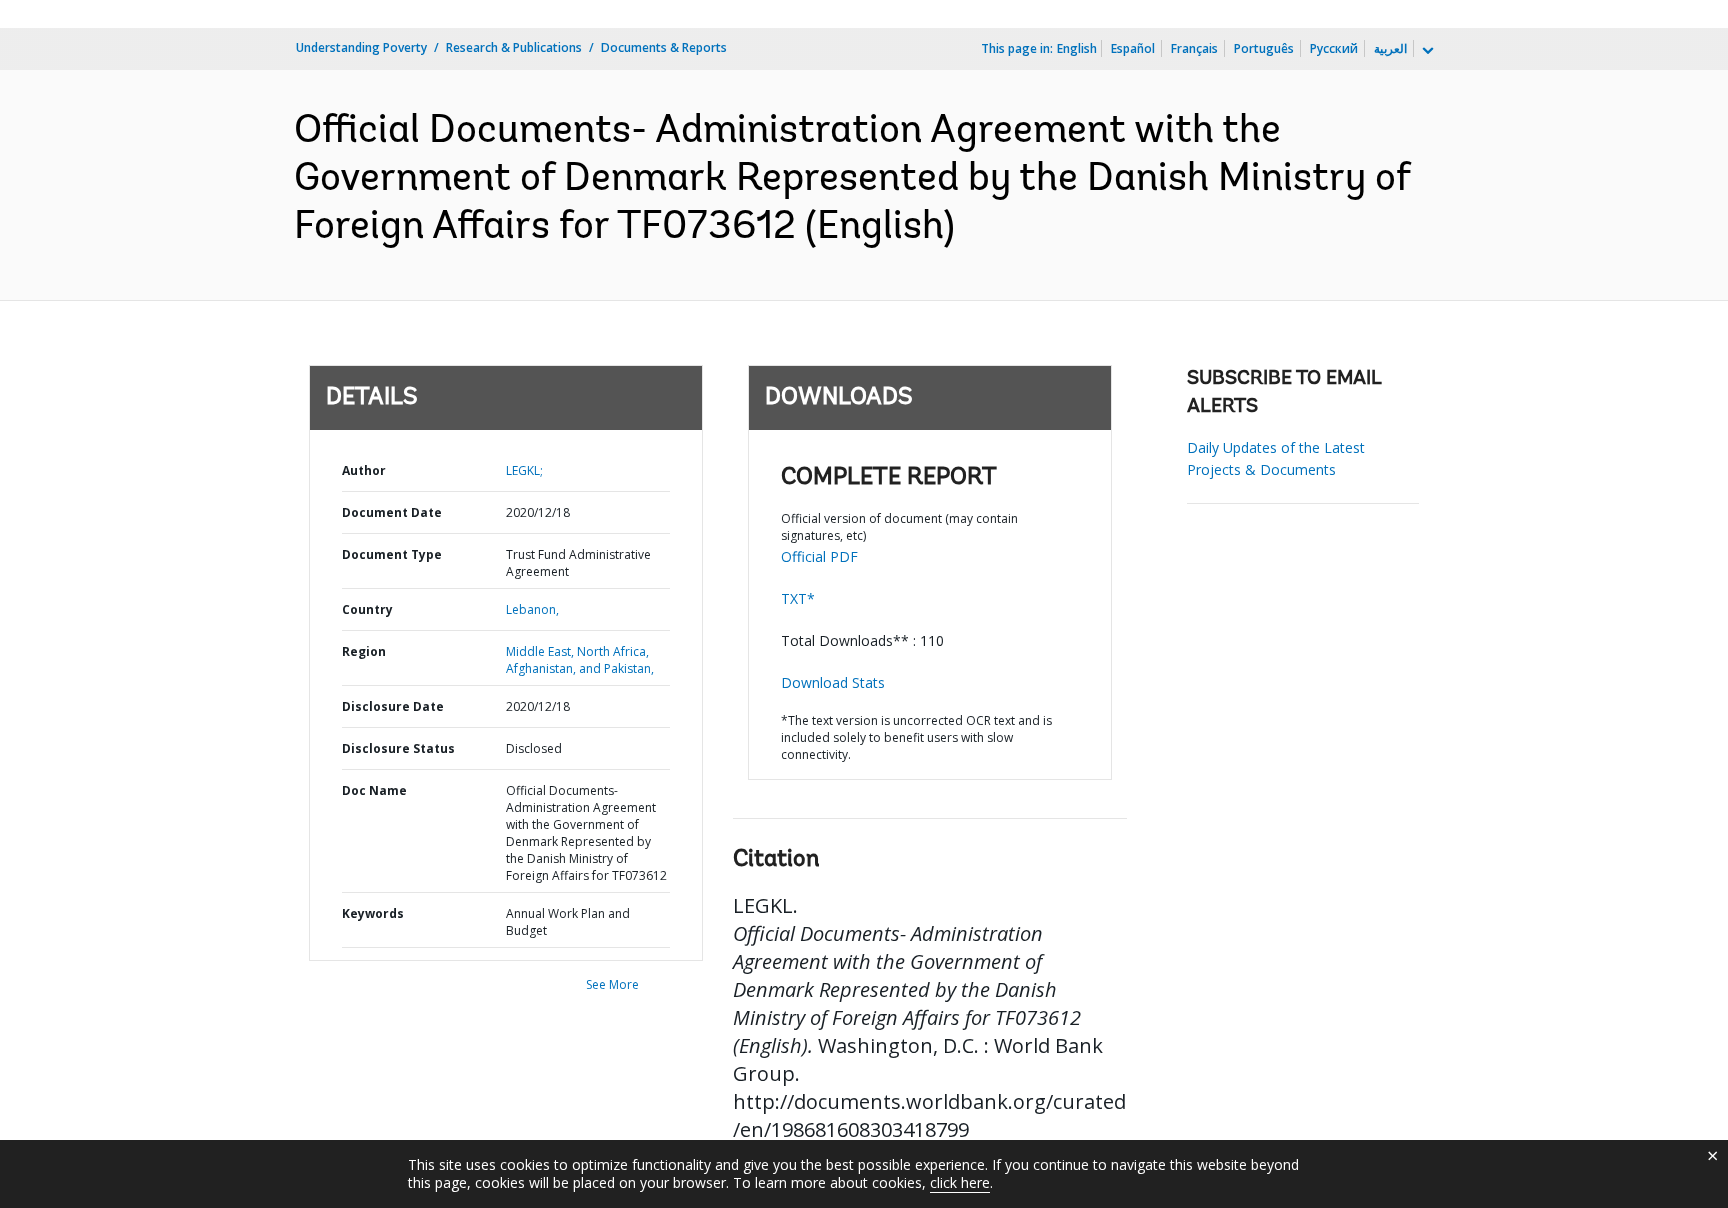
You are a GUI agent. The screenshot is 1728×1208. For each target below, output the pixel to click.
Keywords (373, 913)
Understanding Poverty (361, 47)
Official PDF (819, 556)
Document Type (392, 554)
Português (1264, 48)
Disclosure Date (393, 706)
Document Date (392, 512)
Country (367, 609)
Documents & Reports (664, 47)
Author (364, 470)
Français (1194, 48)
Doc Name (374, 790)
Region (364, 651)
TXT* (798, 598)
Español (1133, 48)
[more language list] (1426, 51)
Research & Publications (514, 47)
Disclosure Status (398, 748)
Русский (1334, 48)
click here (960, 1182)
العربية (1390, 48)
